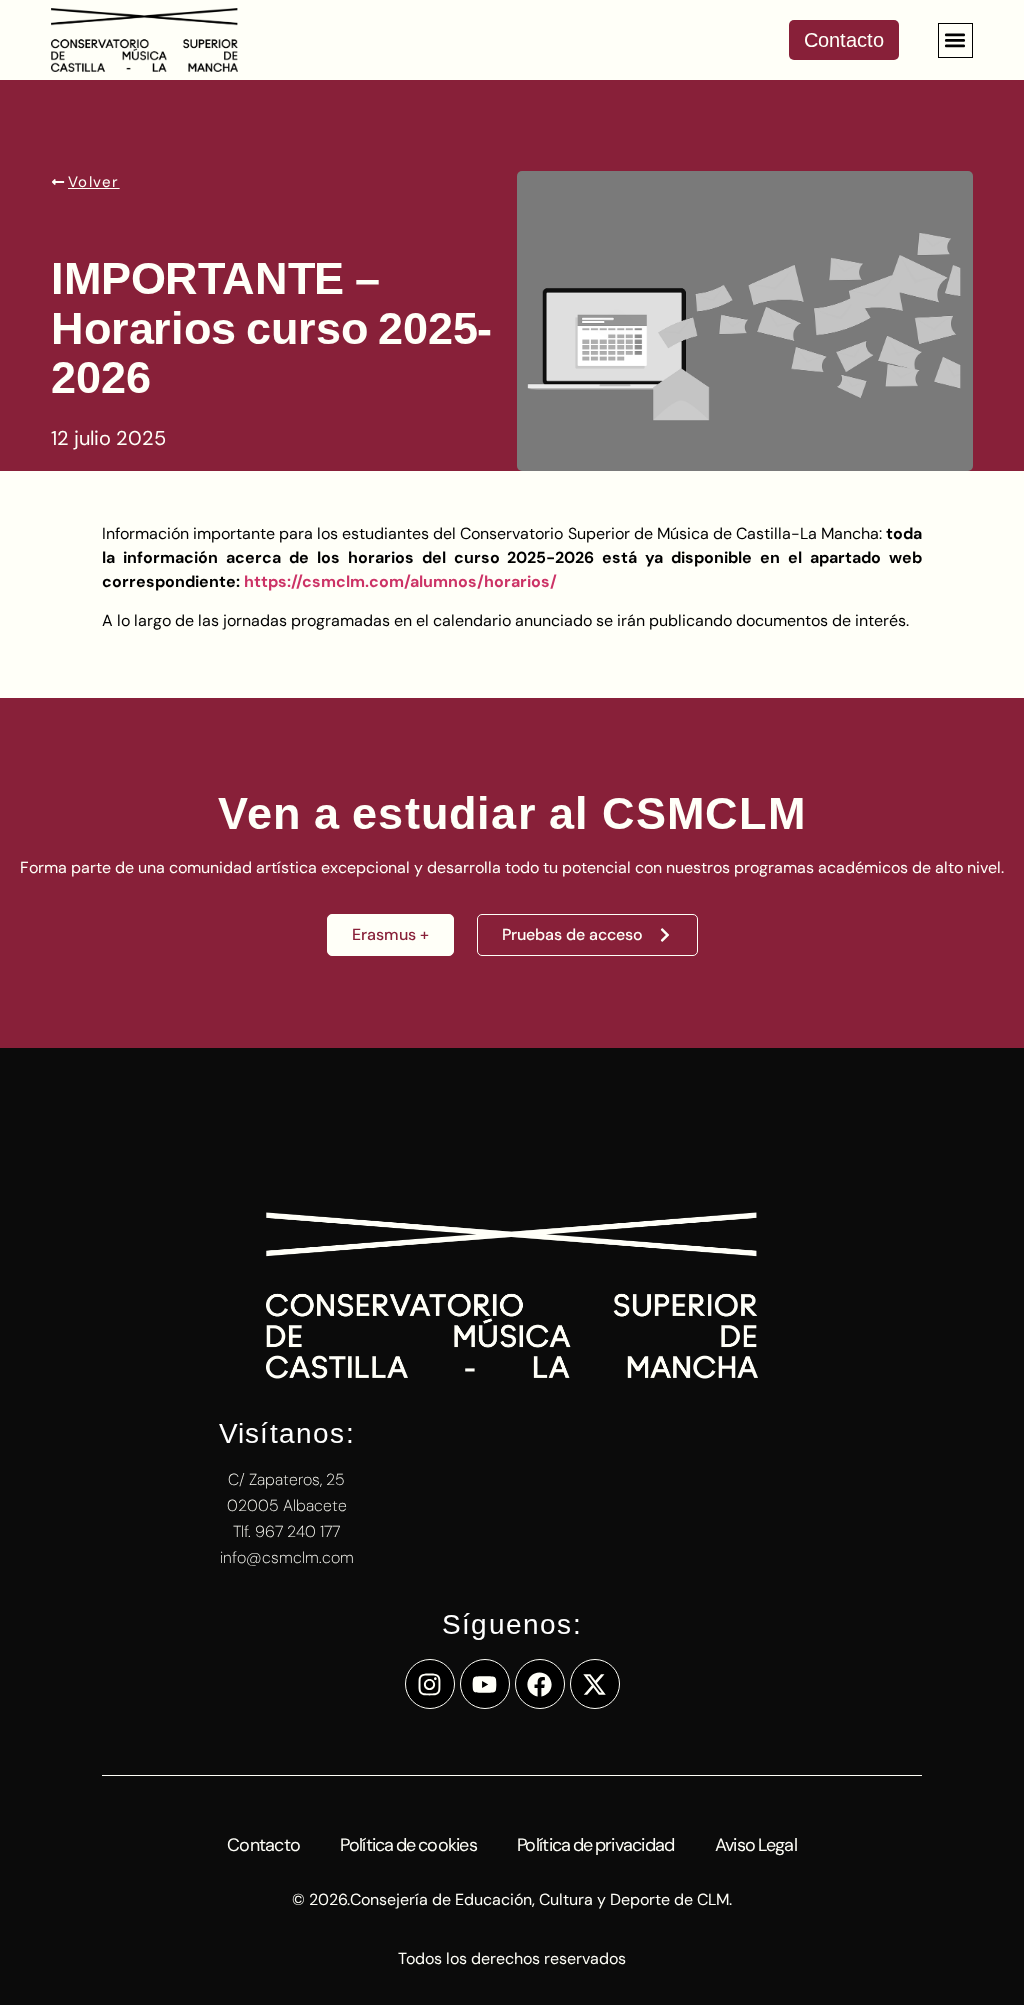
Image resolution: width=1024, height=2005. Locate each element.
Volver (93, 182)
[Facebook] (540, 1684)
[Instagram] (430, 1684)
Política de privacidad (596, 1845)
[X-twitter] (595, 1684)
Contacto (263, 1845)
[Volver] (58, 182)
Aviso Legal (756, 1845)
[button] (955, 40)
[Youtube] (485, 1684)
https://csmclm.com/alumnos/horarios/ (400, 581)
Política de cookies (408, 1845)
